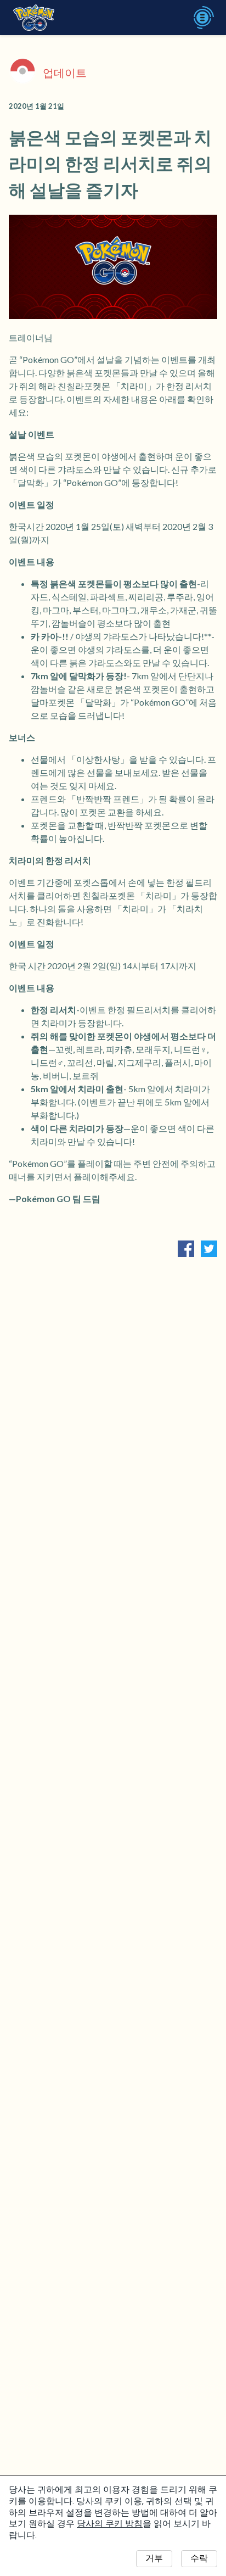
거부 (154, 2558)
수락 (199, 2558)
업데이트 (65, 72)
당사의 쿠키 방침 (110, 2524)
